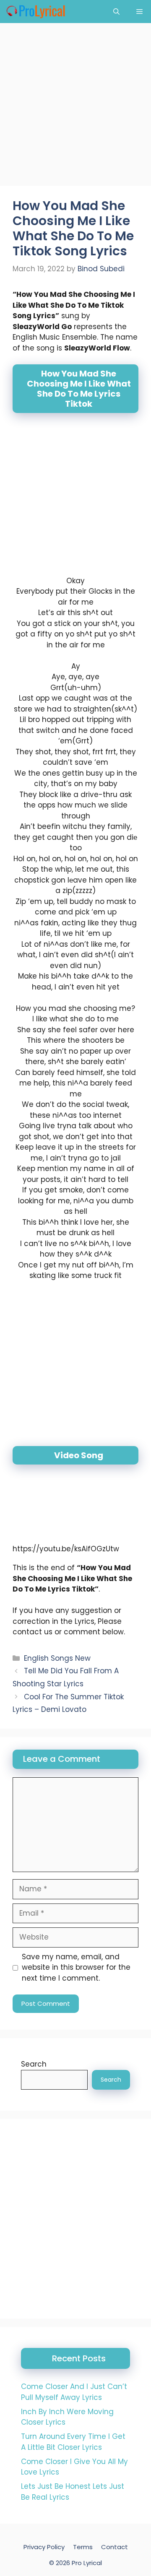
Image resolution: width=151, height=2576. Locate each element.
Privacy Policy (44, 2547)
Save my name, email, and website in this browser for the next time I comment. (76, 1967)
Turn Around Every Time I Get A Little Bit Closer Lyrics (73, 2442)
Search (34, 2064)
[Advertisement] (75, 107)
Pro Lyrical (87, 2563)
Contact (115, 2547)
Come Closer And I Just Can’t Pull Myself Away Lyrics (74, 2392)
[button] (116, 12)
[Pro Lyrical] (35, 12)
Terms (83, 2547)
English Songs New (57, 1658)
